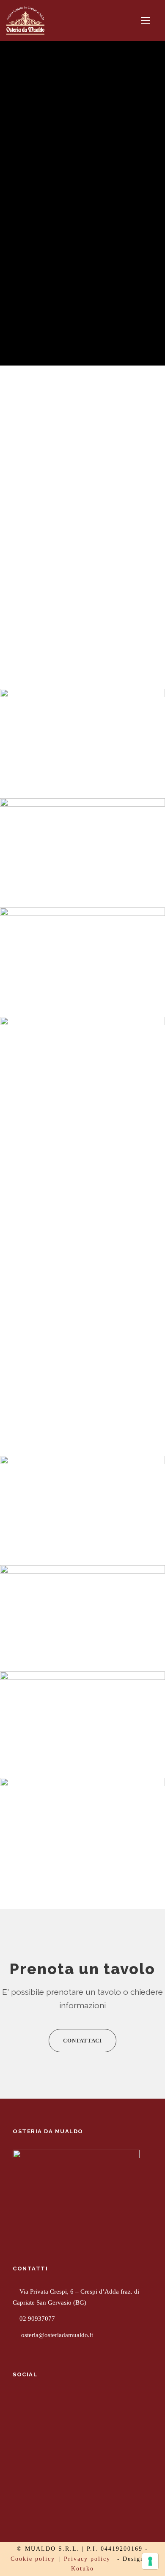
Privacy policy (87, 2559)
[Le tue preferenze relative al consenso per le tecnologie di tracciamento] (150, 2561)
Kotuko (82, 2569)
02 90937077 (37, 2319)
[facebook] (17, 2402)
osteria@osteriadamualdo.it (57, 2335)
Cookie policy (33, 2559)
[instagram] (49, 2402)
